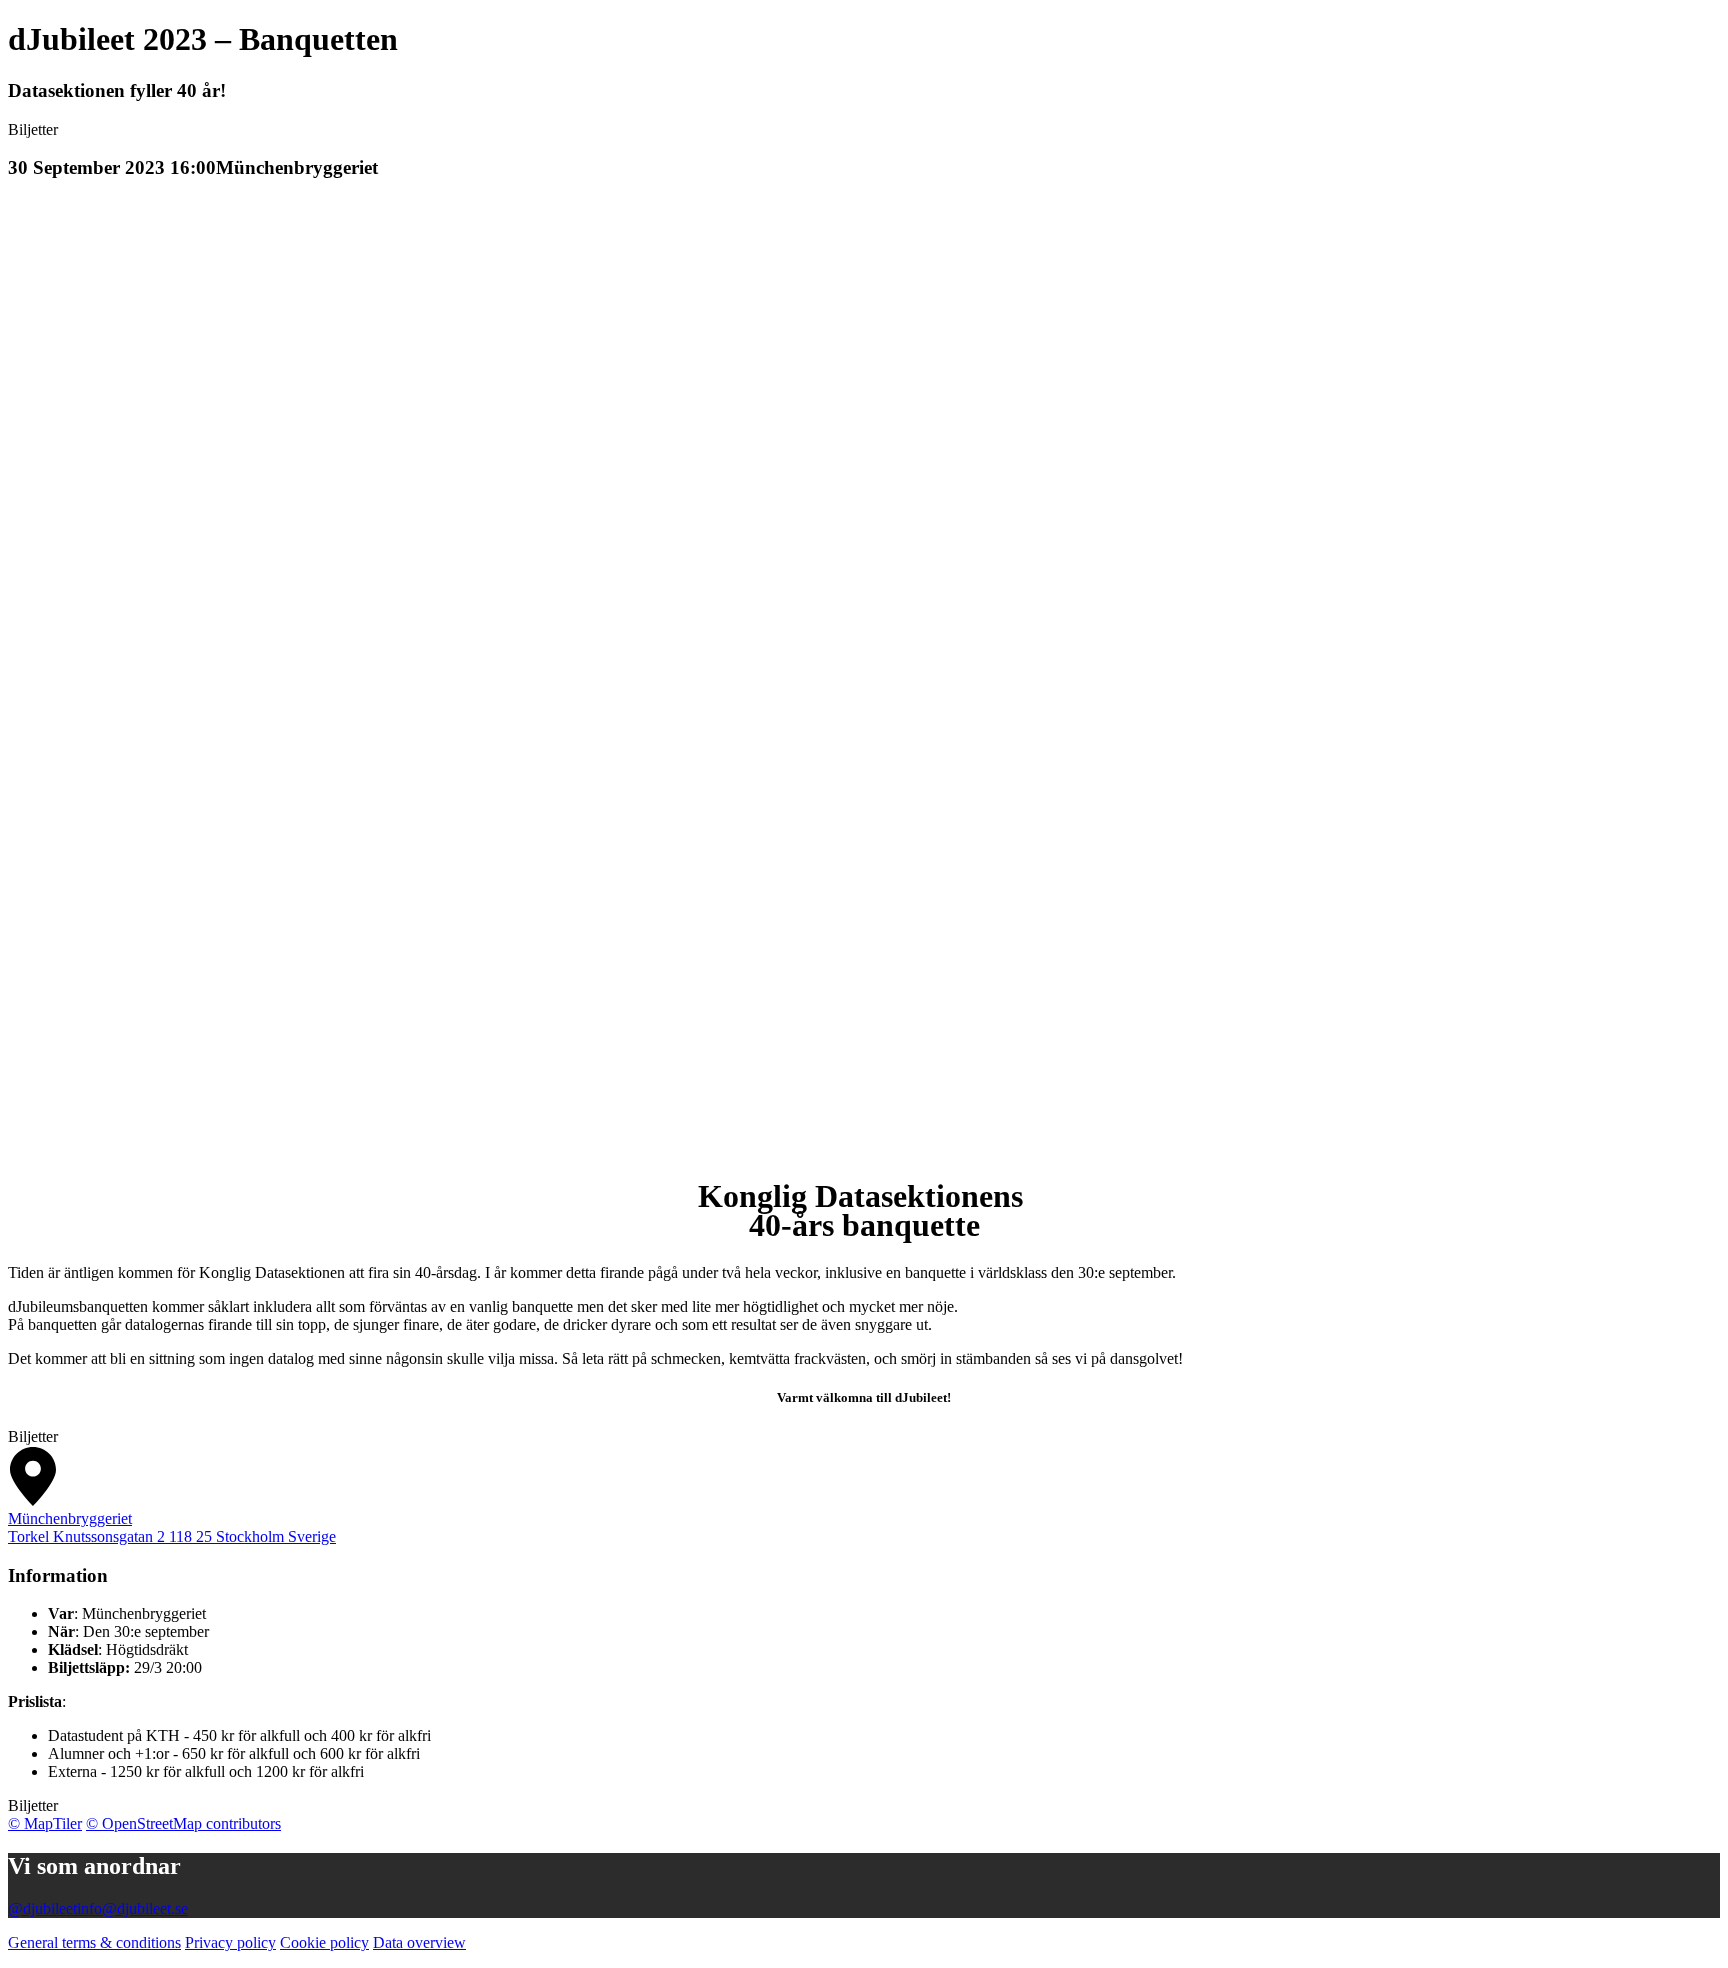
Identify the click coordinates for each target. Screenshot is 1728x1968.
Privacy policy (230, 1942)
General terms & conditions (94, 1942)
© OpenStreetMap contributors (183, 1823)
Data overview (419, 1942)
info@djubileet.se (132, 1908)
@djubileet (42, 1908)
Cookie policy (324, 1942)
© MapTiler (45, 1823)
